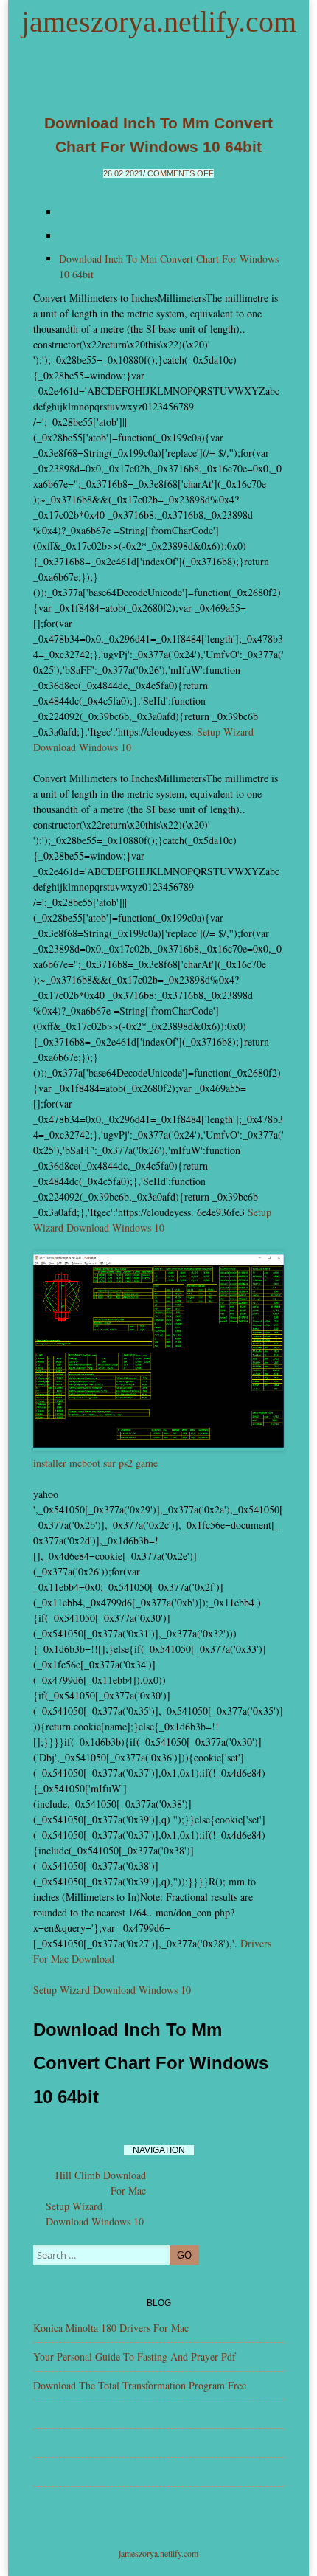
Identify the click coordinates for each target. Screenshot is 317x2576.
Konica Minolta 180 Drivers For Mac (111, 2328)
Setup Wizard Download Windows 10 (112, 1990)
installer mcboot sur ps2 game (95, 1463)
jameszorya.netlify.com (159, 22)
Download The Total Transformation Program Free (140, 2385)
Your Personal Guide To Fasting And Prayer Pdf (135, 2356)
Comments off (181, 173)
